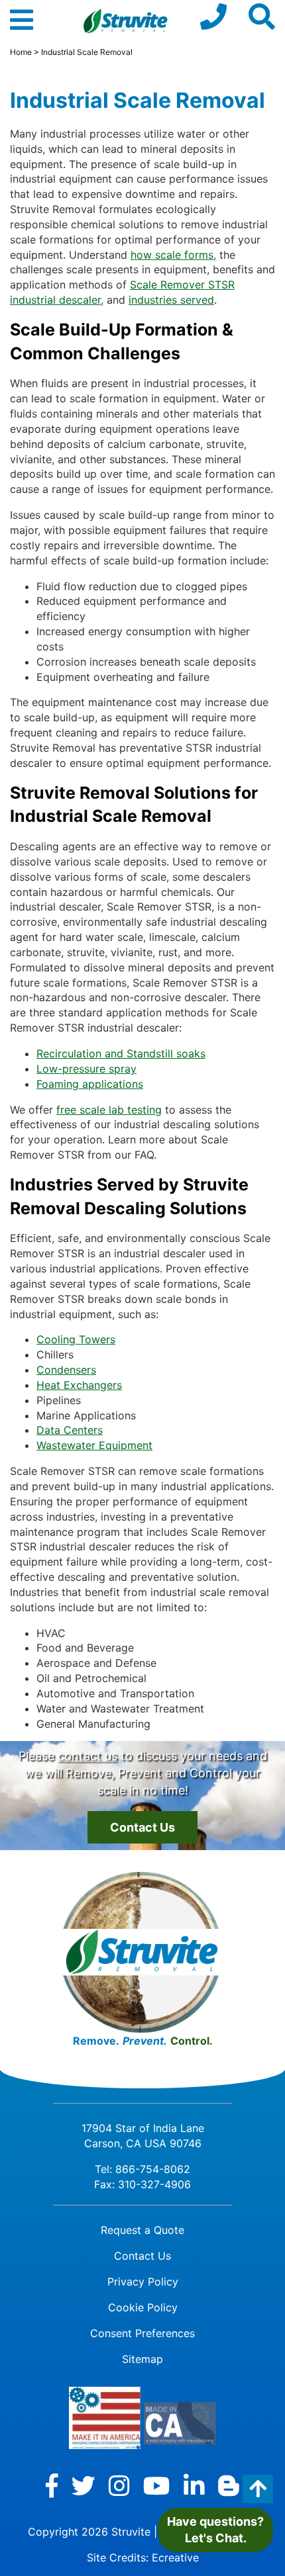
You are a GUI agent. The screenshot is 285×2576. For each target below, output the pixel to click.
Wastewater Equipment (94, 1445)
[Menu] (22, 26)
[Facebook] (52, 2486)
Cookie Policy (143, 2307)
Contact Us (142, 1827)
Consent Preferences (142, 2333)
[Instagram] (119, 2486)
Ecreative (175, 2557)
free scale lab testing (109, 1110)
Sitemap (142, 2359)
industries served (171, 300)
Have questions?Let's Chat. (215, 2530)
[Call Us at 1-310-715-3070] (213, 17)
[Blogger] (229, 2486)
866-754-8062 (153, 2169)
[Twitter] (84, 2486)
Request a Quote (142, 2230)
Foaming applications (90, 1084)
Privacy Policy (143, 2282)
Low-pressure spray (86, 1069)
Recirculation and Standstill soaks (121, 1053)
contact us (87, 1756)
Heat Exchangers (79, 1385)
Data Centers (70, 1430)
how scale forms (172, 255)
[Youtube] (157, 2486)
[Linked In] (194, 2486)
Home (21, 52)
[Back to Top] (258, 2489)
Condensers (66, 1370)
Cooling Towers (76, 1339)
